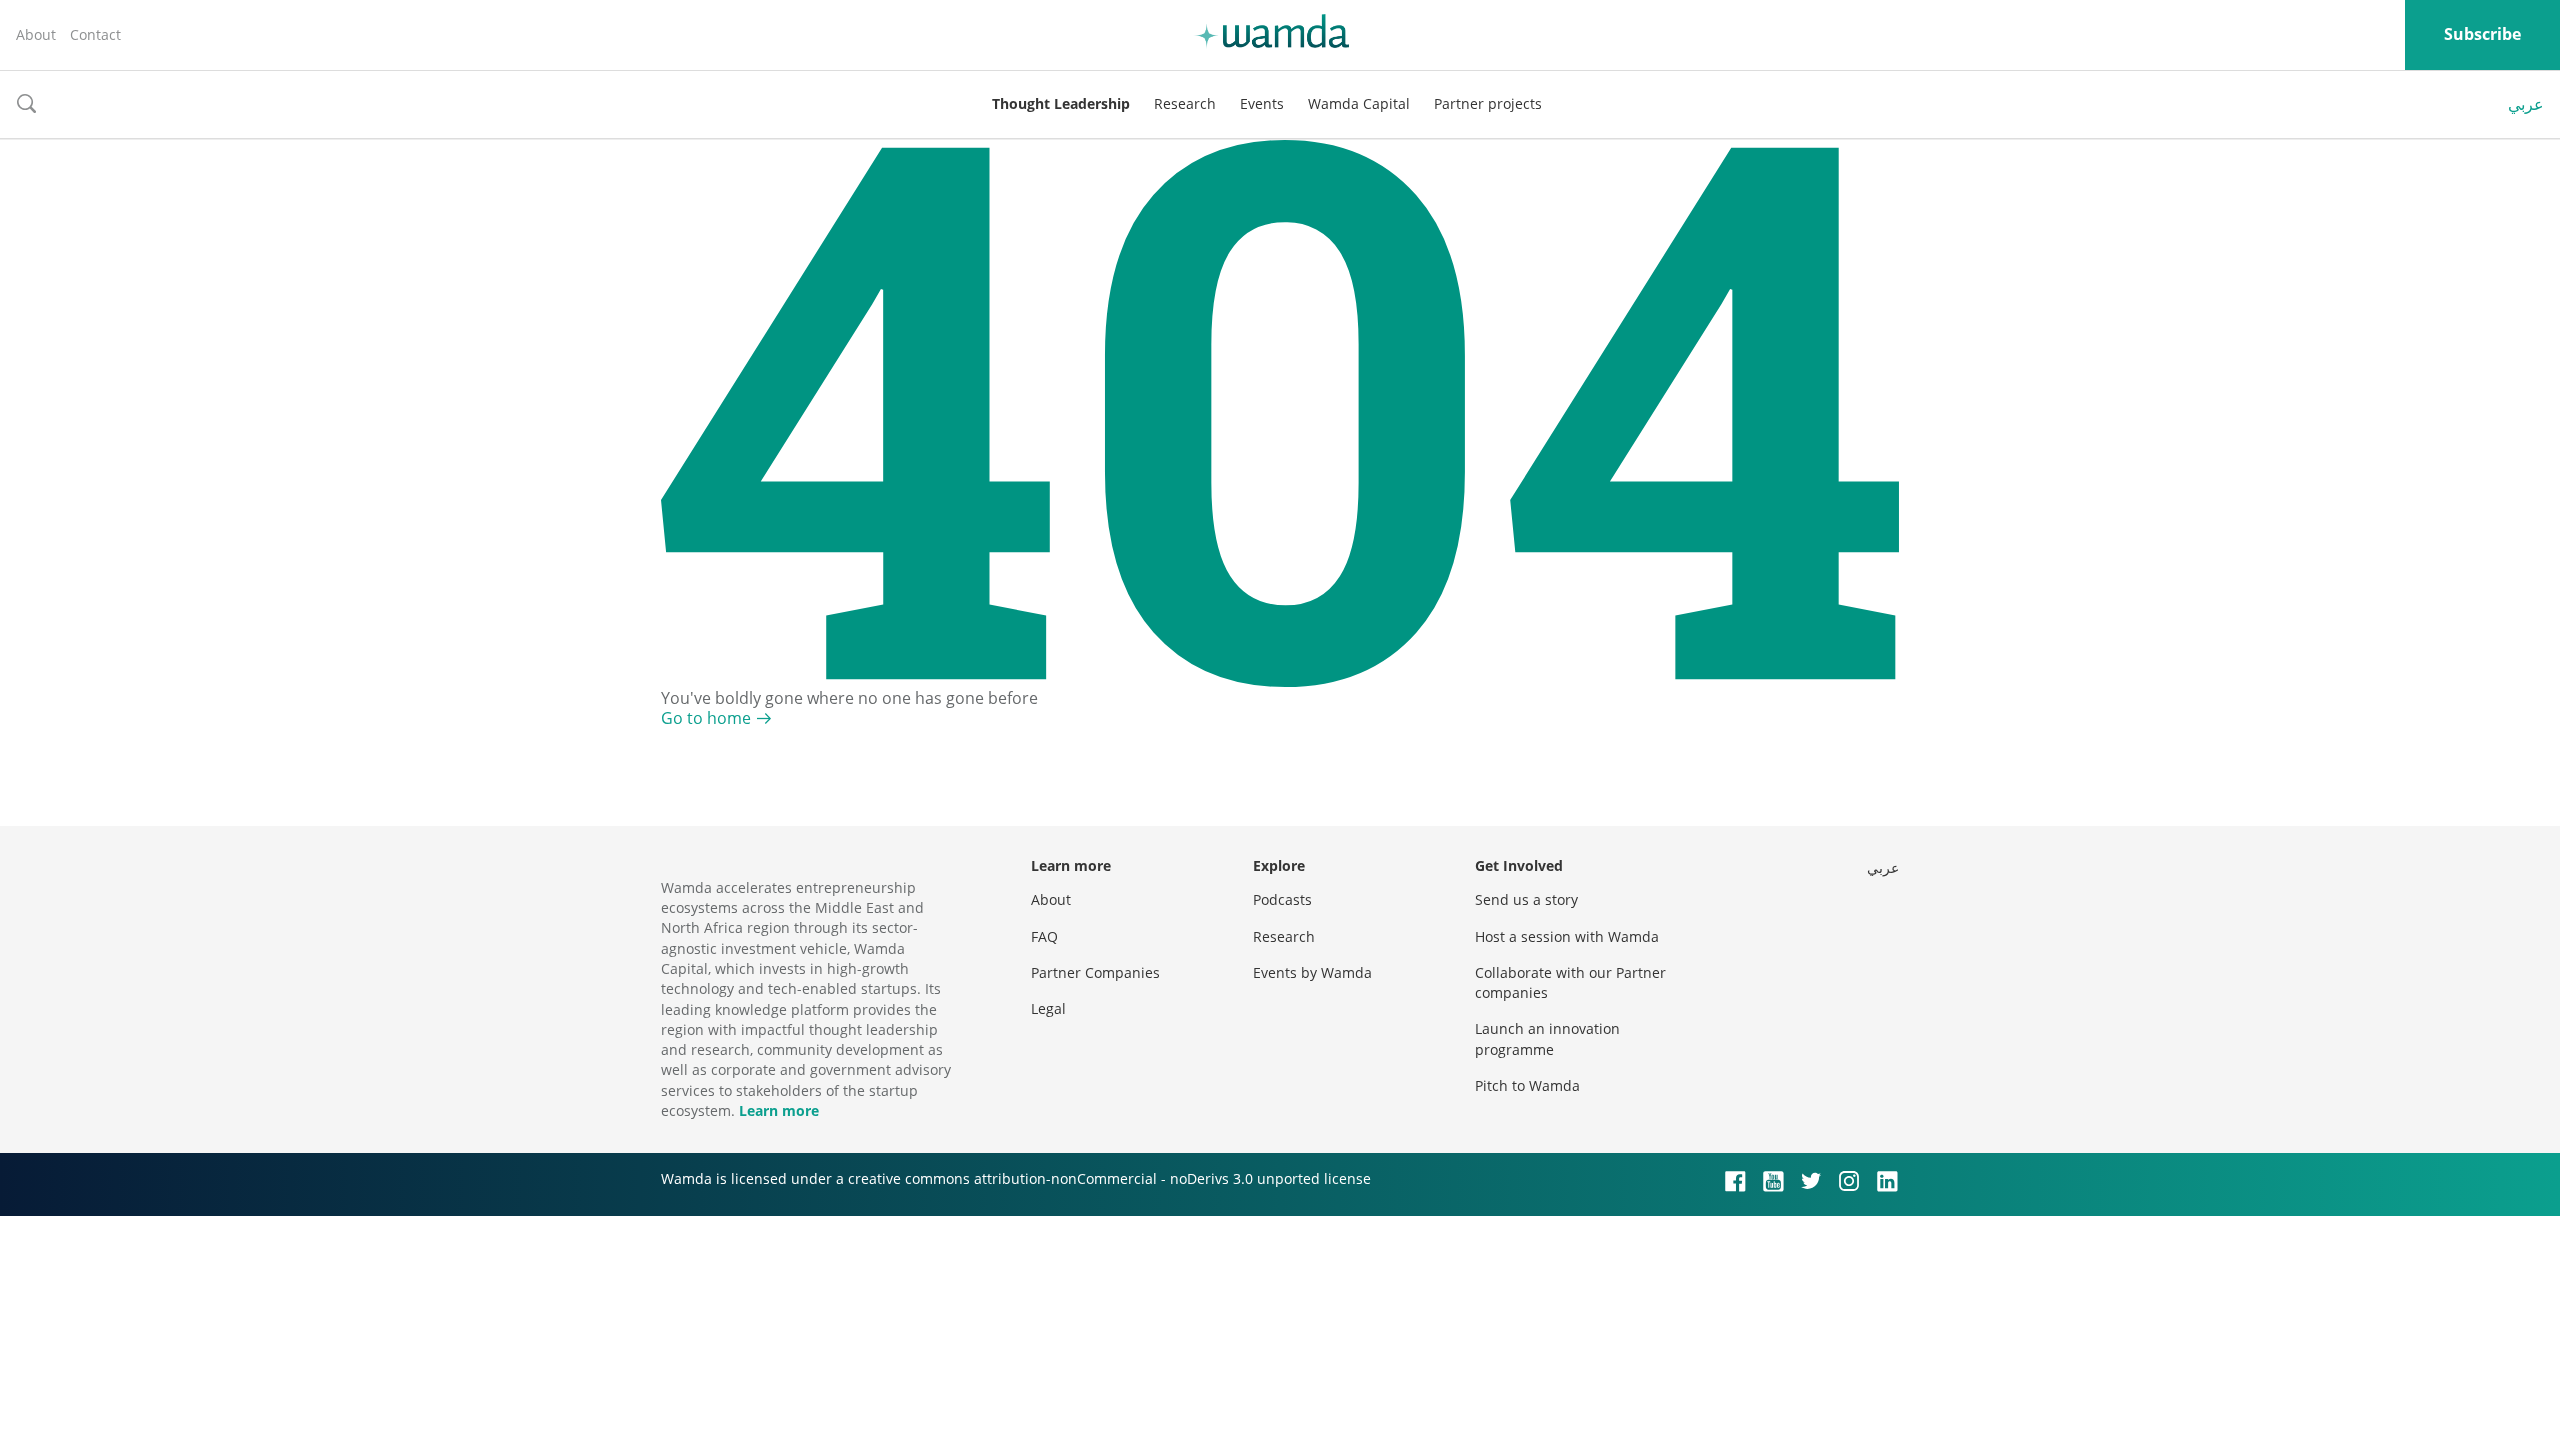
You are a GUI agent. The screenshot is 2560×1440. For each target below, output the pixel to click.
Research (1185, 103)
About (36, 34)
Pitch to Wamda (1527, 1085)
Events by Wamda (1312, 972)
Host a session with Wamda (1567, 936)
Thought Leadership (1061, 103)
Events (1262, 103)
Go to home (706, 718)
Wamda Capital (1359, 103)
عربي (2526, 104)
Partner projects (1488, 103)
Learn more (779, 1110)
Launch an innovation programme (1547, 1038)
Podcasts (1282, 899)
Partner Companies (1095, 972)
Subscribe (2482, 34)
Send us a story (1526, 899)
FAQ (1044, 936)
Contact (95, 34)
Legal (1048, 1008)
